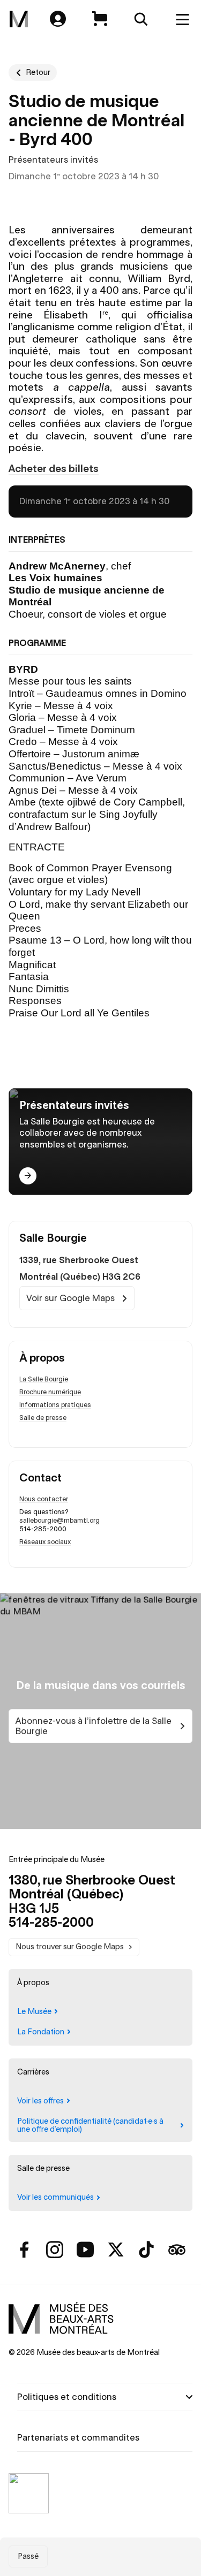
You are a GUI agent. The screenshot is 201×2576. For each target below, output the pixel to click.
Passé (28, 2556)
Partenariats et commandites (78, 2437)
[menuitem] (19, 19)
